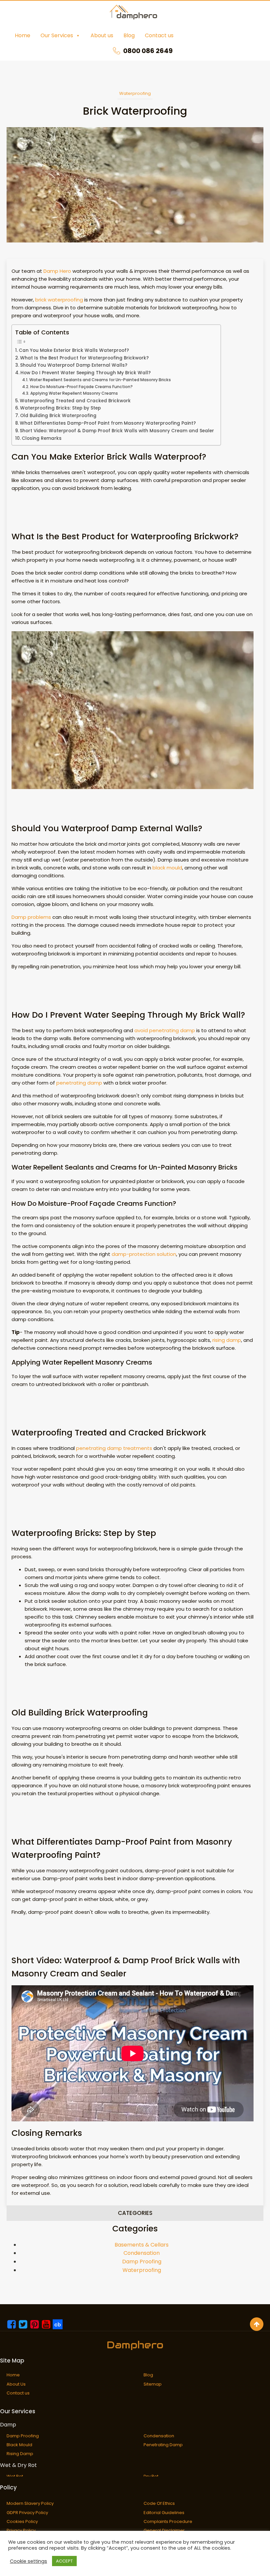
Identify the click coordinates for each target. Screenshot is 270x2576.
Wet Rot (15, 2476)
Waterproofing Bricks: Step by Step (60, 408)
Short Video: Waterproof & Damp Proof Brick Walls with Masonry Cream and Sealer (117, 431)
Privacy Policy (21, 2530)
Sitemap (153, 2384)
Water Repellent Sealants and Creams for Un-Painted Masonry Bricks (100, 380)
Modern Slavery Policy (30, 2503)
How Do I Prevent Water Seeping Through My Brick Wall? (86, 373)
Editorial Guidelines (164, 2513)
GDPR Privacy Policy (27, 2513)
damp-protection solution (144, 1254)
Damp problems (31, 917)
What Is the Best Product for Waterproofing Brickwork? (84, 358)
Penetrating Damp (163, 2445)
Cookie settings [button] (28, 2561)
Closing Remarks (42, 438)
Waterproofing (135, 93)
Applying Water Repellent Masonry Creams (74, 393)
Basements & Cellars (142, 2245)
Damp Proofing (142, 2262)
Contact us (159, 35)
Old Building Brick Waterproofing (58, 416)
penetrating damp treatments (114, 1448)
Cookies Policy (22, 2521)
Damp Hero (57, 271)
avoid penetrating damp (165, 1030)
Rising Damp (20, 2454)
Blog (129, 35)
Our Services (57, 35)
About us (102, 35)
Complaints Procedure (168, 2521)
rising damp (227, 1340)
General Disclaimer (164, 2530)
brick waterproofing (59, 300)
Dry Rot (151, 2476)
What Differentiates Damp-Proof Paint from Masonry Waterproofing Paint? (108, 423)
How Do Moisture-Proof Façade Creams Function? (81, 387)
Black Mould (19, 2445)
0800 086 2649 (148, 51)
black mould (167, 868)
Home (23, 35)
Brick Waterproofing (135, 111)
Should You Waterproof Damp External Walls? (74, 365)
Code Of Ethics (159, 2503)
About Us (16, 2384)
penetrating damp (79, 1083)
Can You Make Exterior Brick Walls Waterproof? (74, 350)
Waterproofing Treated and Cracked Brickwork (75, 401)
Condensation (142, 2253)
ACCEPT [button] (64, 2561)
